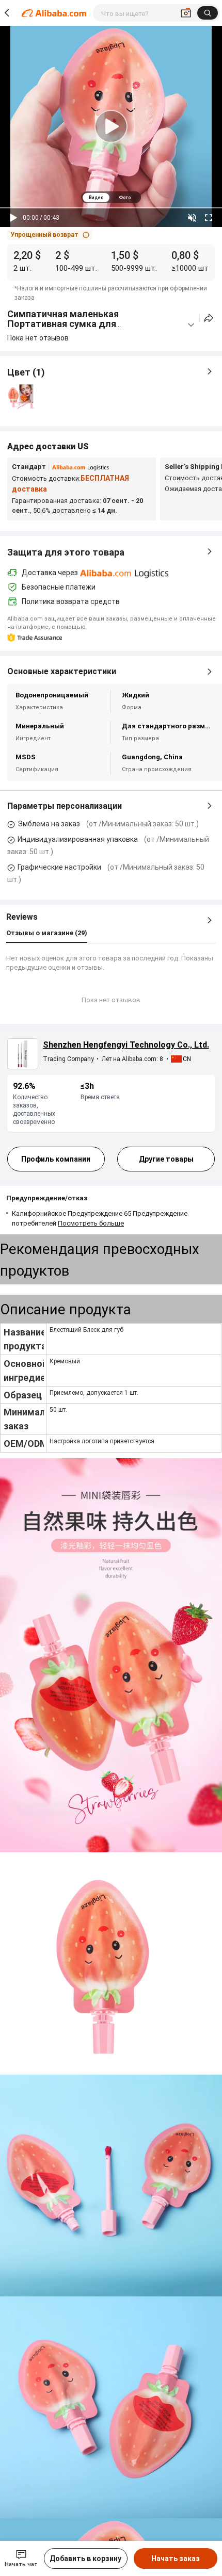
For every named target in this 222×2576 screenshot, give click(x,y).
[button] (50, 235)
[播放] (13, 218)
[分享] (209, 318)
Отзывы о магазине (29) (47, 933)
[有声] (192, 218)
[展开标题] (191, 325)
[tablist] (111, 197)
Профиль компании (56, 1159)
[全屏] (209, 218)
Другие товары (166, 1159)
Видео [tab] (96, 198)
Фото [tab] (125, 198)
